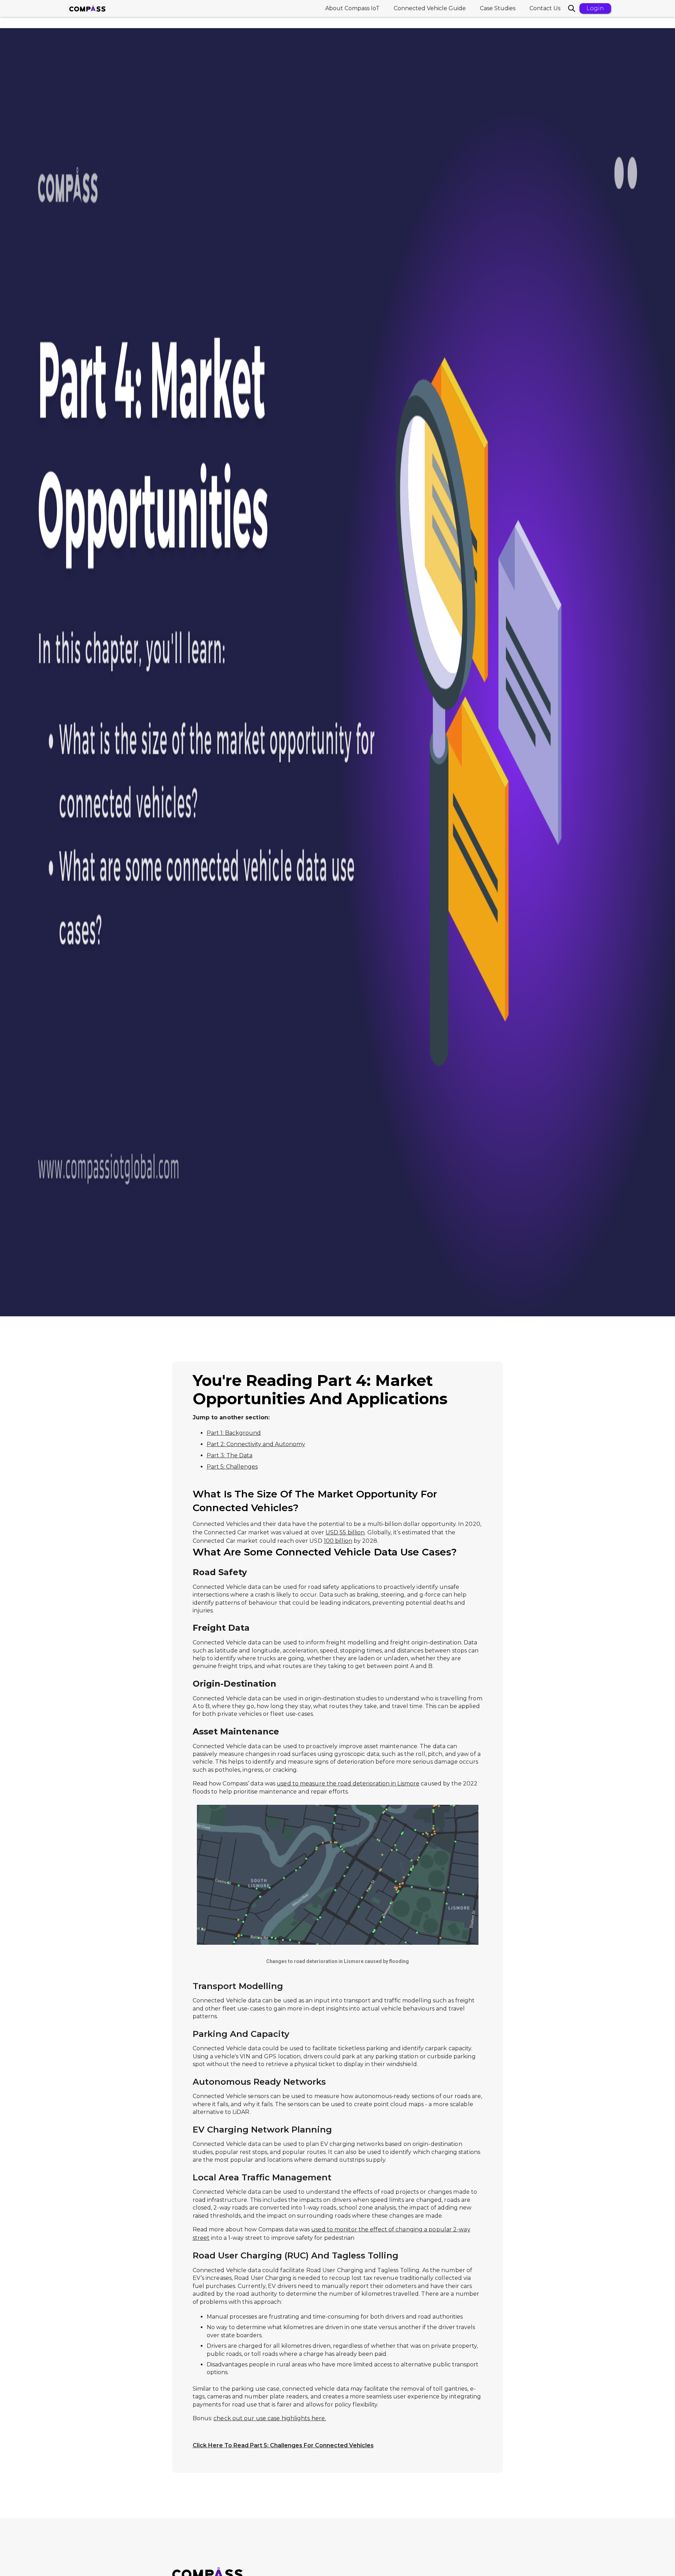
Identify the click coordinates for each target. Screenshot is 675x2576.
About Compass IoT (352, 8)
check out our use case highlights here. (270, 2418)
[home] (87, 8)
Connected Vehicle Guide (430, 8)
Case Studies (498, 8)
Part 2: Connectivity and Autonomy (256, 1444)
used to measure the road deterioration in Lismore (348, 1784)
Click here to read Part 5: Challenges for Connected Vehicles (283, 2445)
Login (595, 8)
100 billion (338, 1541)
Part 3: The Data (230, 1455)
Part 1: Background (234, 1433)
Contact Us (545, 8)
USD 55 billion (345, 1532)
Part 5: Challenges (232, 1467)
